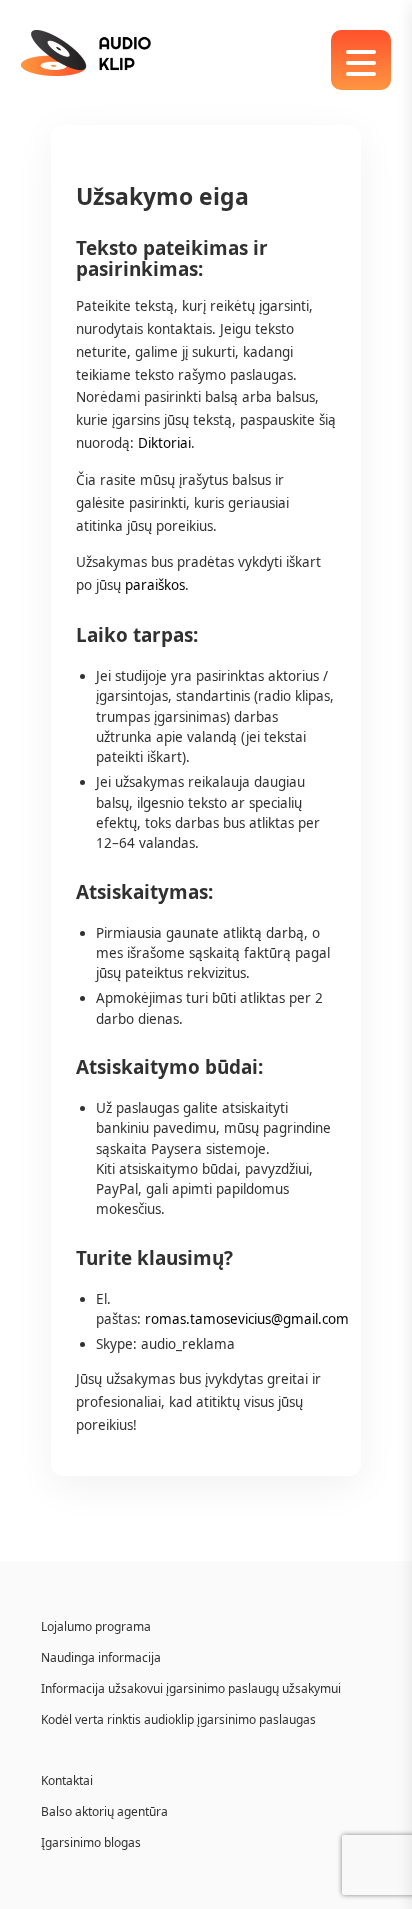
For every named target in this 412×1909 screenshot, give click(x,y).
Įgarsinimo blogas (91, 1842)
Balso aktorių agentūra (104, 1811)
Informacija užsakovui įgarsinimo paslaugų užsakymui (191, 1688)
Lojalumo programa (96, 1626)
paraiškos (153, 585)
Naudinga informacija (101, 1657)
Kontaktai (67, 1780)
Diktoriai (164, 443)
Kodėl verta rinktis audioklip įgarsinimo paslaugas (178, 1719)
